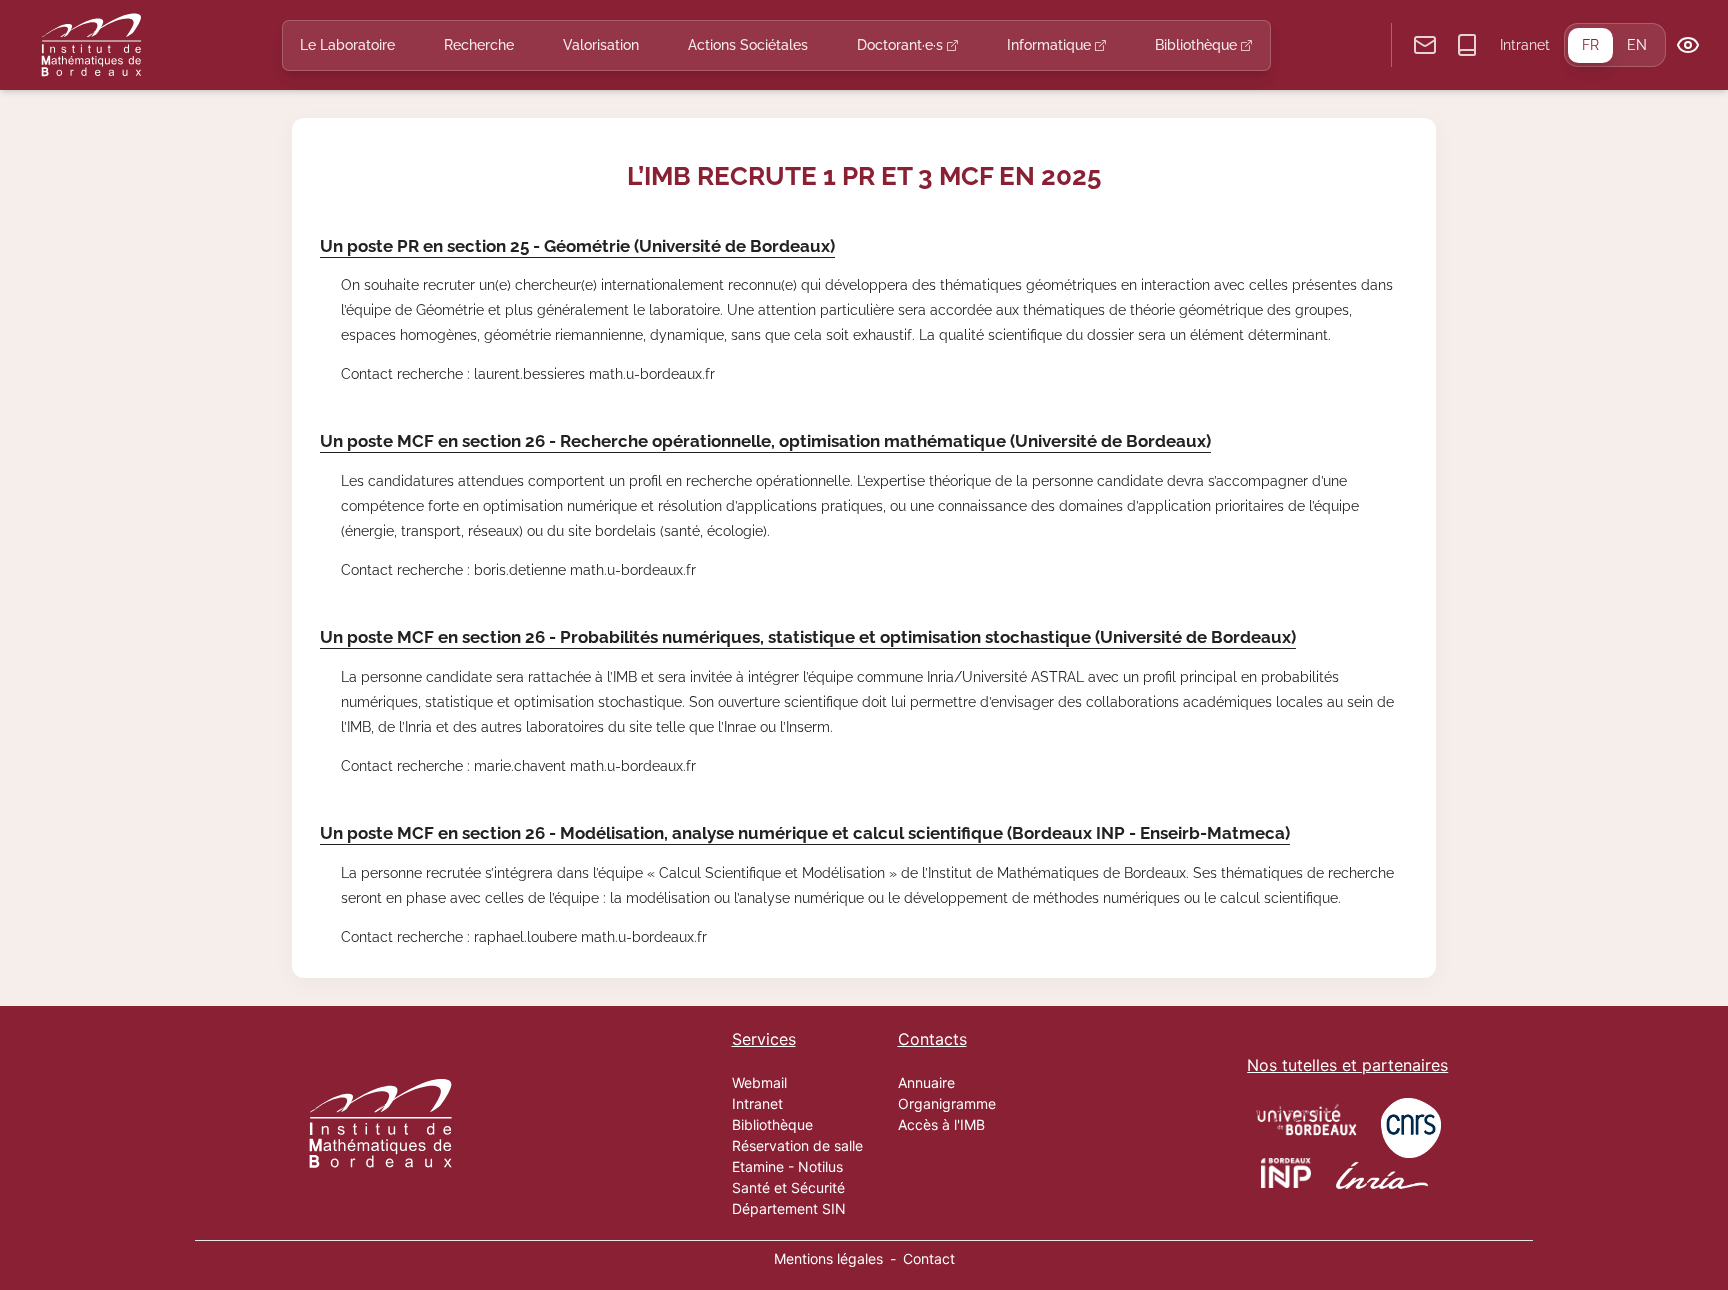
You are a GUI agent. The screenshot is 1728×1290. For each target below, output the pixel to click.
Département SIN (789, 1208)
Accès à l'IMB (941, 1124)
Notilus (820, 1166)
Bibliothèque (1198, 45)
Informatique (1051, 45)
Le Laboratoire (347, 45)
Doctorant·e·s (902, 45)
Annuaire (926, 1082)
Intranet (1525, 45)
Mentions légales (828, 1258)
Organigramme (947, 1103)
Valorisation (601, 45)
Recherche (479, 45)
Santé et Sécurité (788, 1187)
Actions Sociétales (748, 45)
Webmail (759, 1082)
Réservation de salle (797, 1145)
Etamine (758, 1166)
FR (1590, 45)
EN (1637, 45)
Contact (929, 1258)
